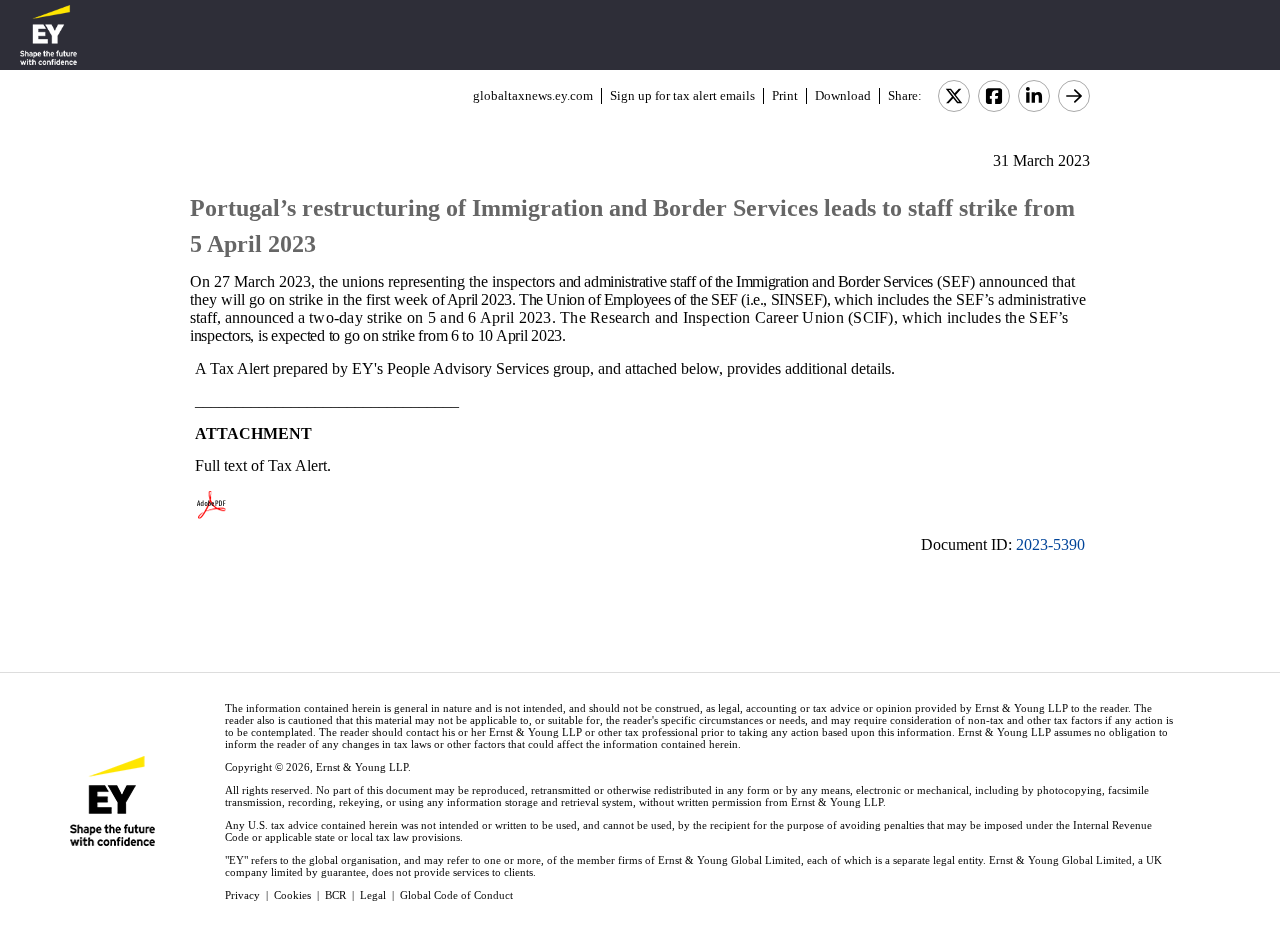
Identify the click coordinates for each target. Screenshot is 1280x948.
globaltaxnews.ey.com (533, 95)
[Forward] (1074, 96)
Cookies (292, 895)
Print (785, 95)
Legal (373, 895)
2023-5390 (1050, 544)
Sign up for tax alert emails (682, 95)
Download (843, 95)
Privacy (242, 895)
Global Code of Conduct (456, 895)
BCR (335, 895)
